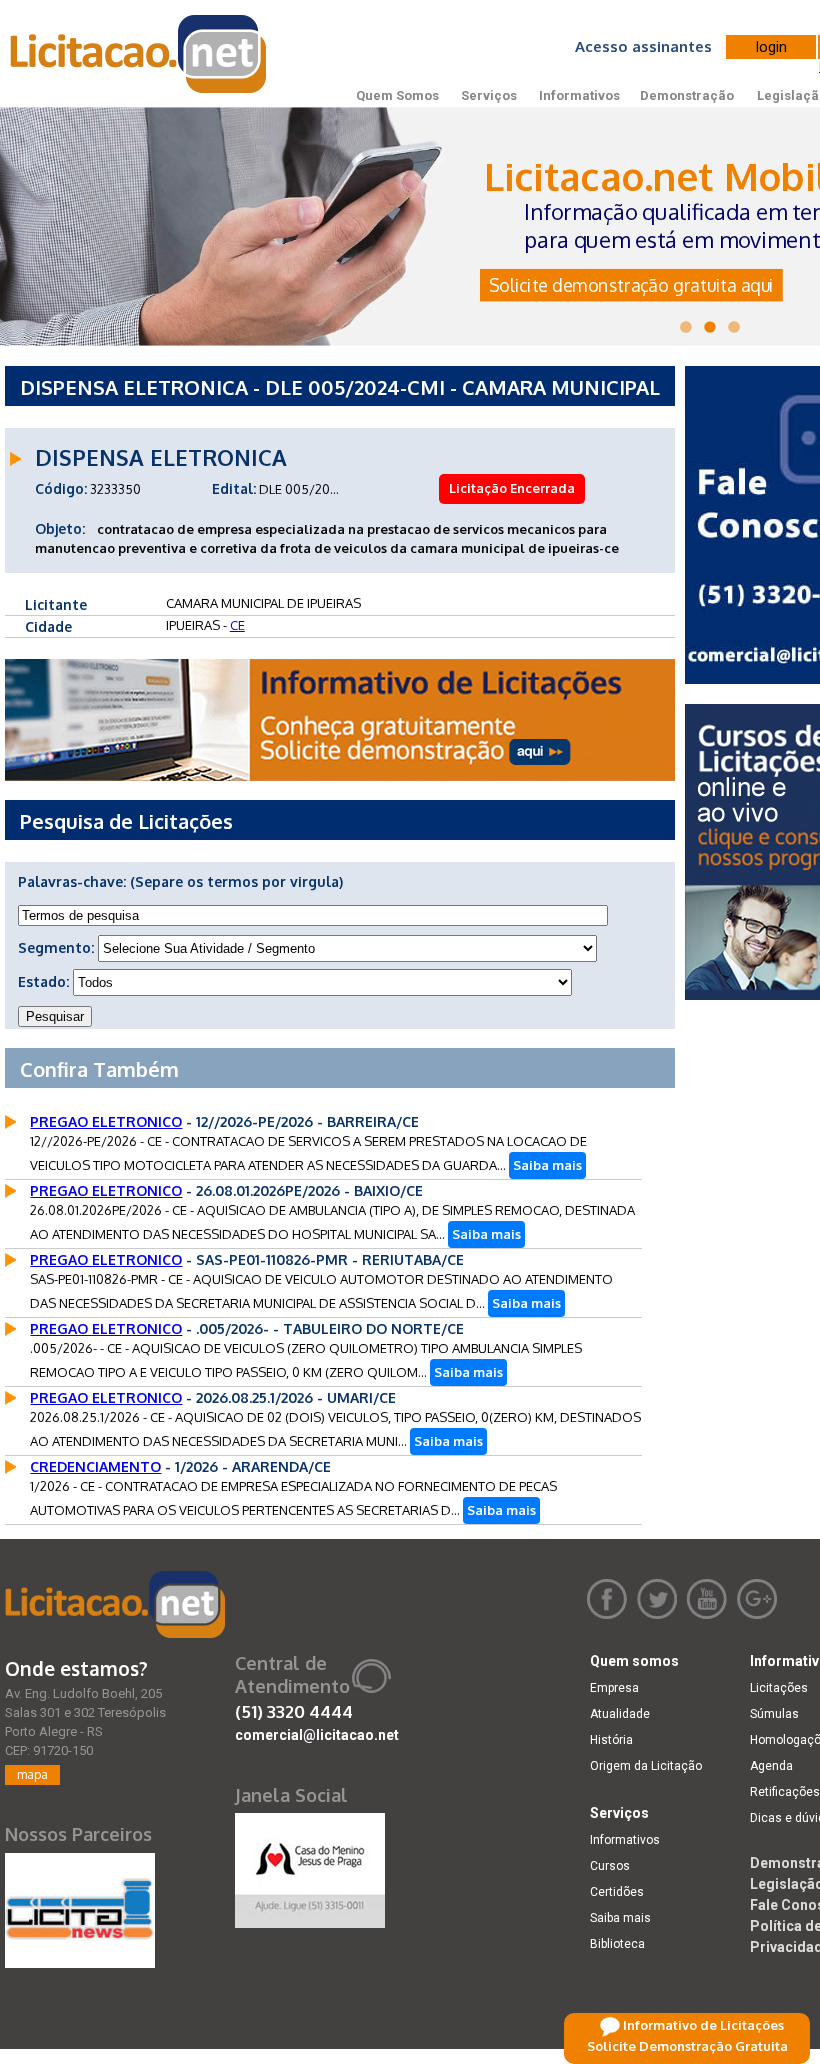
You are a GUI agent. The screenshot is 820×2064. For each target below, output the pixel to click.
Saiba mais (547, 1165)
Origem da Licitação (646, 1766)
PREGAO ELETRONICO (106, 1121)
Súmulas (774, 1714)
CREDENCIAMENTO (95, 1466)
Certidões (617, 1892)
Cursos (610, 1866)
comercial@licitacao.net (317, 1735)
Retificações (785, 1792)
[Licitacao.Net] (139, 54)
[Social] (310, 1866)
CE (237, 625)
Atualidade (620, 1714)
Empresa (614, 1688)
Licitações (779, 1688)
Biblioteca (617, 1944)
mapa (32, 1774)
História (611, 1740)
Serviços (489, 95)
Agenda (771, 1766)
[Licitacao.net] (115, 1604)
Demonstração (687, 95)
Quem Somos (397, 95)
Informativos (579, 95)
